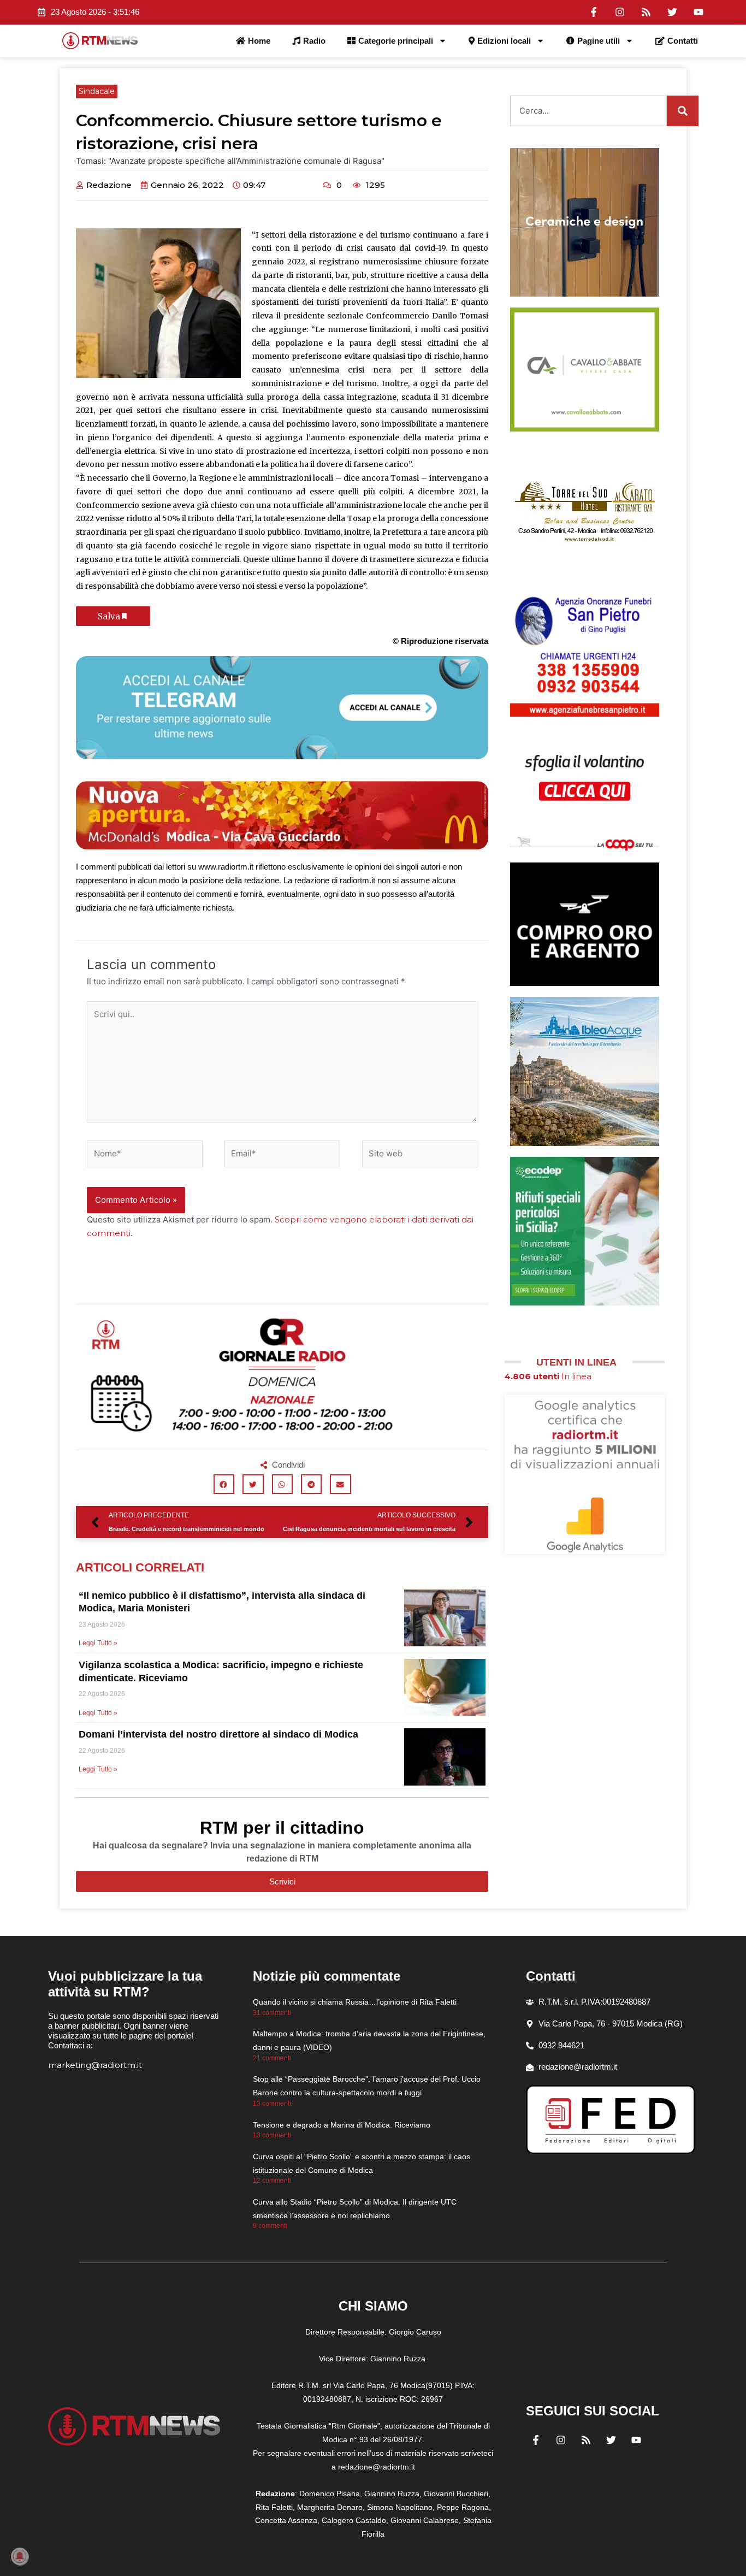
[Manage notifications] (20, 2556)
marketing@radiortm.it (95, 2065)
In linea (548, 1376)
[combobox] (588, 111)
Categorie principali (396, 41)
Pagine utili (599, 41)
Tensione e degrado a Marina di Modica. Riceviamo (342, 2125)
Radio (314, 41)
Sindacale (97, 91)
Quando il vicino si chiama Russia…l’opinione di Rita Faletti (355, 2002)
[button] (224, 1484)
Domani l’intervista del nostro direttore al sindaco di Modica (218, 1734)
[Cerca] (683, 111)
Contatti (683, 41)
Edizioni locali (504, 41)
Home (259, 41)
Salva (109, 616)
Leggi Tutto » (98, 1643)
